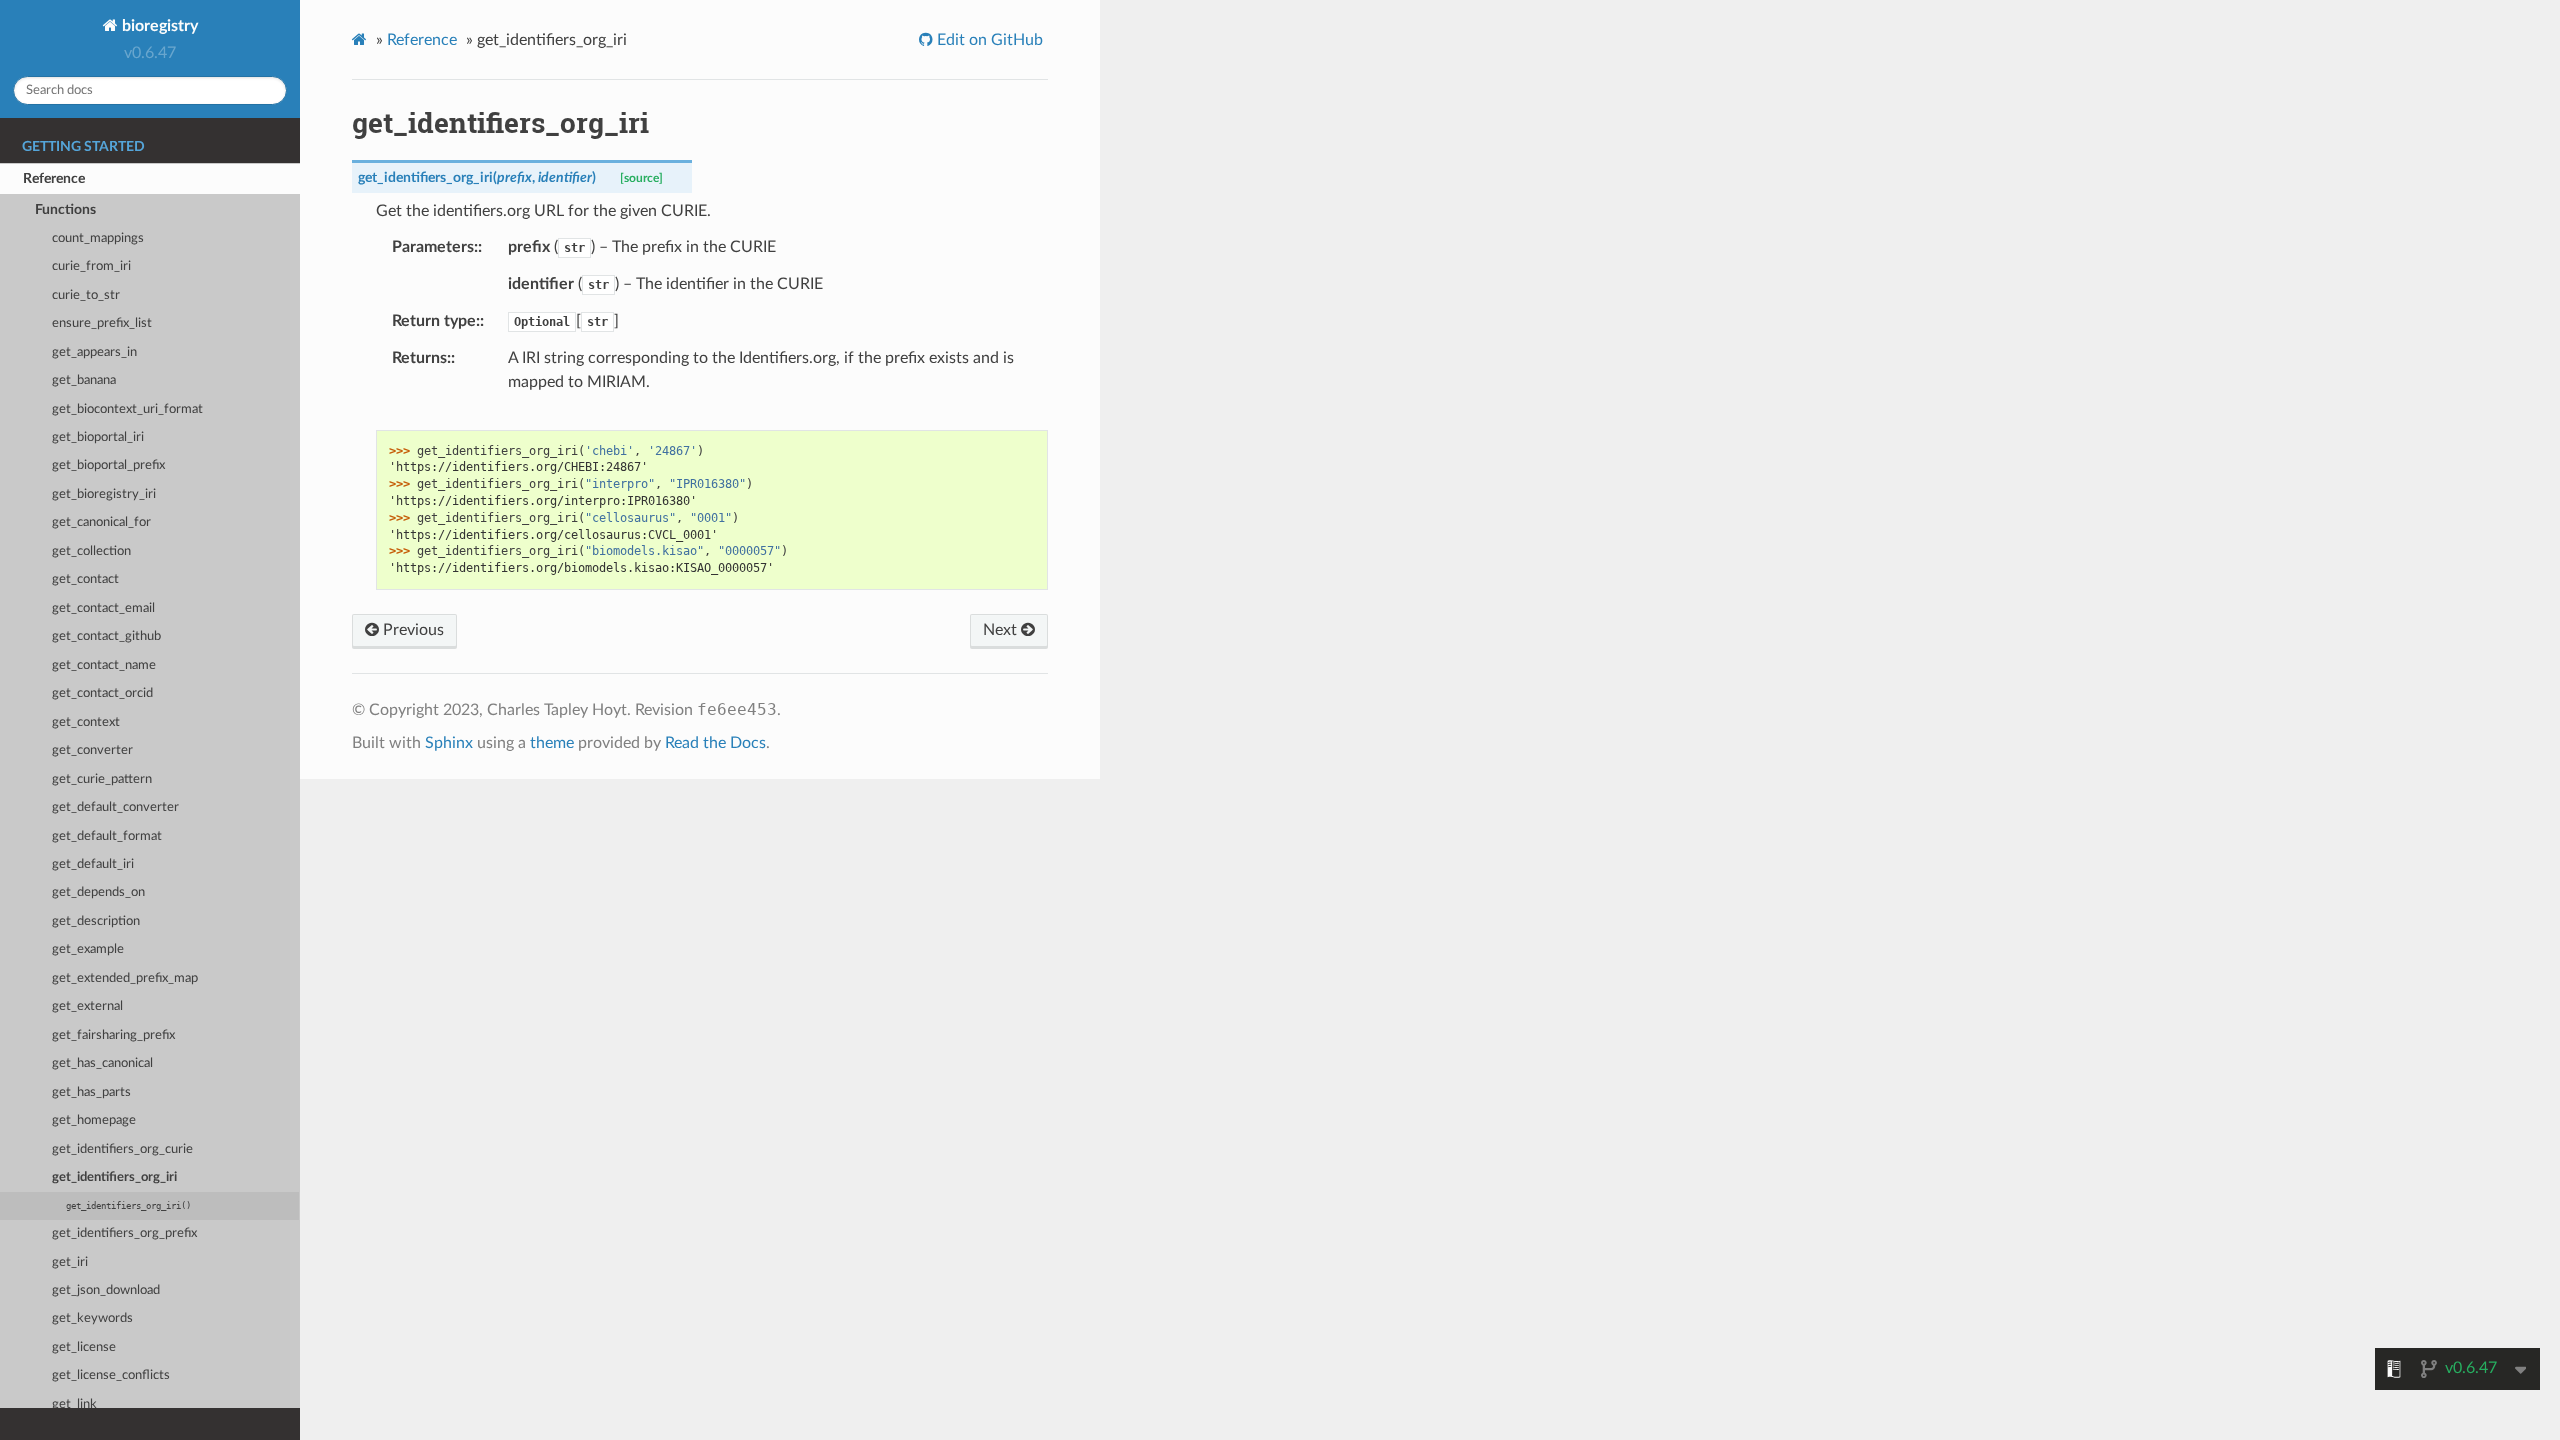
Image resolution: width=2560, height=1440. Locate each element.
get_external (87, 1006)
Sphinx (449, 743)
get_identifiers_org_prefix (124, 1233)
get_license (84, 1347)
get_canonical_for (101, 522)
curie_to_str (86, 295)
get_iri (70, 1262)
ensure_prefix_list (102, 323)
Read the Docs (715, 743)
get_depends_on (98, 892)
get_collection (91, 551)
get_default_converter (115, 807)
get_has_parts (91, 1092)
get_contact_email (103, 608)
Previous (411, 630)
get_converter (92, 750)
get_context (86, 722)
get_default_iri (93, 864)
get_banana (84, 380)
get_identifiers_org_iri (114, 1177)
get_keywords (92, 1318)
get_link (74, 1404)
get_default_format (107, 836)
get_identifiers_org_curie (122, 1149)
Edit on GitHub (988, 40)
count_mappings (98, 238)
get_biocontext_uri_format (127, 409)
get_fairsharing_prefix (113, 1035)
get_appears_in (94, 352)
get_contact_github (106, 636)
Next (1002, 630)
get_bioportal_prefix (108, 465)
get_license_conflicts (111, 1375)
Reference (54, 178)
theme (552, 743)
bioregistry (158, 26)
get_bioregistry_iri (104, 494)
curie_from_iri (91, 266)
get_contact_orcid (102, 693)
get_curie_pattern (102, 779)
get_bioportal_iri (98, 437)
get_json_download (106, 1290)
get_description (96, 921)
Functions (65, 209)
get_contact (85, 579)
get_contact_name (104, 665)
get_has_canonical (102, 1063)
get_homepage (94, 1120)
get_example (88, 949)
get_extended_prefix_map (125, 978)
